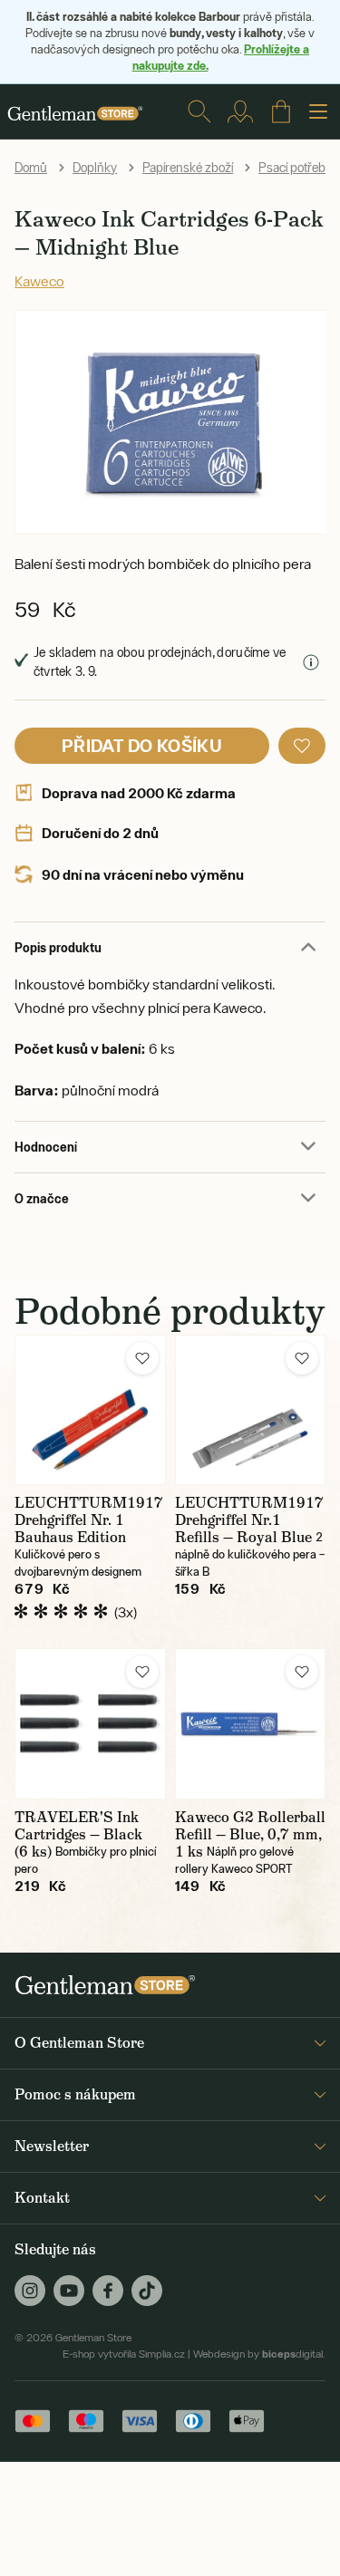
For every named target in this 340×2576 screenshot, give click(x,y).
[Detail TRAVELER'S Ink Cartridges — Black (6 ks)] (90, 1724)
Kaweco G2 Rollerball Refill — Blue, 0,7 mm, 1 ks (250, 1834)
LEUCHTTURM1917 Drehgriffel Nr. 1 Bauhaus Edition (89, 1520)
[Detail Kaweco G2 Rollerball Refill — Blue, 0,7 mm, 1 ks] (251, 1724)
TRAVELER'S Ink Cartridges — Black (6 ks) (78, 1834)
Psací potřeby (295, 168)
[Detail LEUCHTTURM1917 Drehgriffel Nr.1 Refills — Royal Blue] (251, 1410)
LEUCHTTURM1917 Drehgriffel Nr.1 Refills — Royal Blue (249, 1520)
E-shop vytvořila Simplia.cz (124, 2354)
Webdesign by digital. (259, 2354)
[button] (302, 746)
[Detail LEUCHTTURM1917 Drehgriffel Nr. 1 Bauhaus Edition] (90, 1410)
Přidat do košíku (142, 745)
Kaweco (39, 281)
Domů (31, 168)
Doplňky (95, 168)
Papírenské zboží (188, 168)
